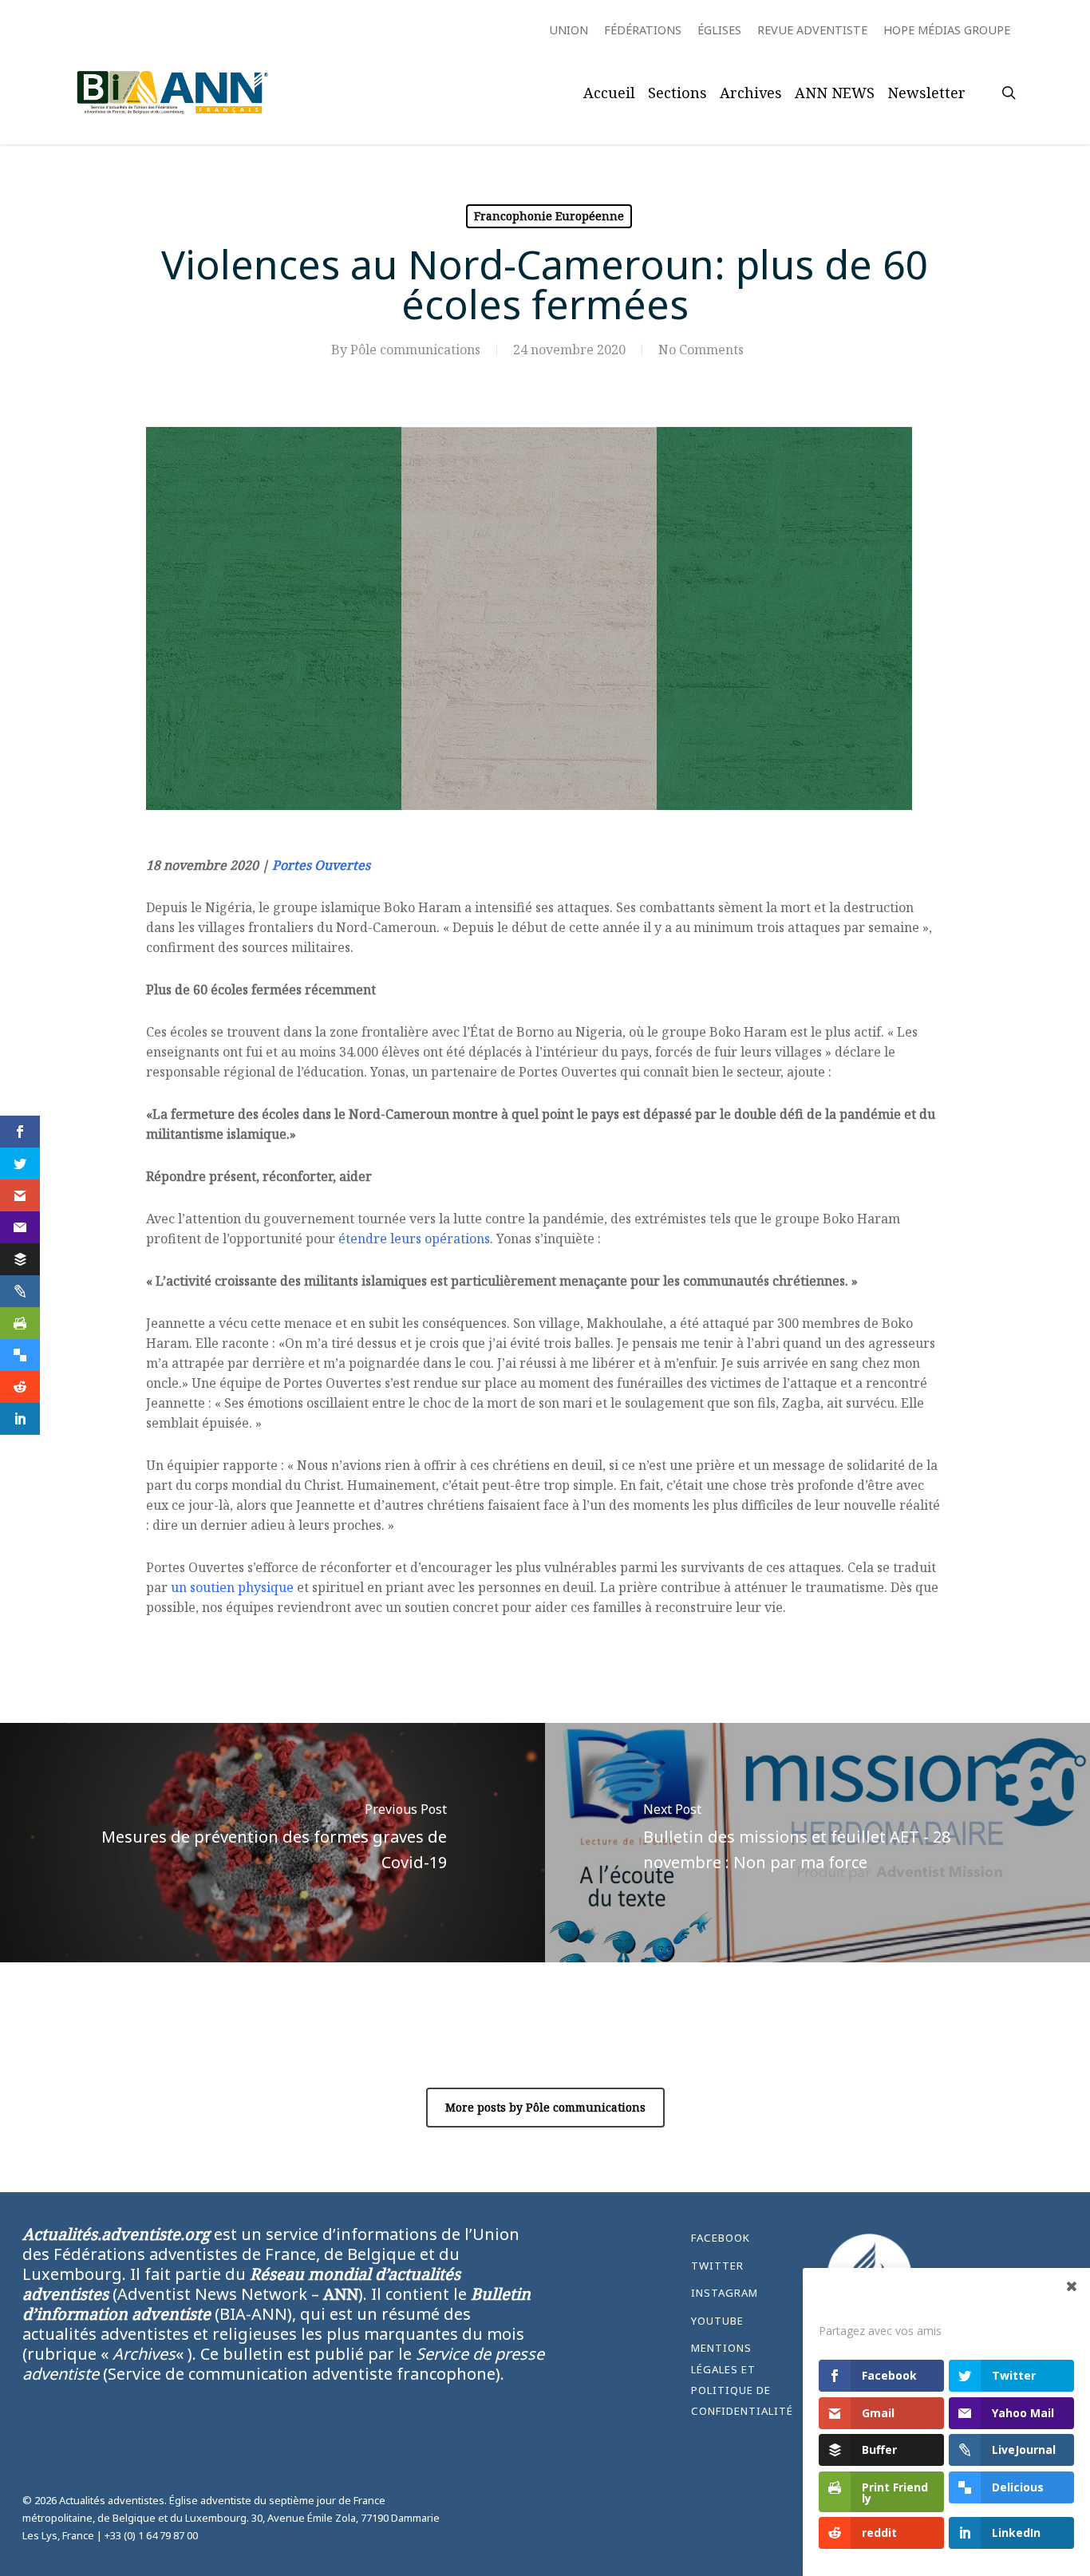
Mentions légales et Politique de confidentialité (742, 2379)
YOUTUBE (717, 2321)
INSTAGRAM (725, 2293)
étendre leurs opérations (414, 1239)
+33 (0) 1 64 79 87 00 (151, 2535)
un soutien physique (232, 1587)
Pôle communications (415, 350)
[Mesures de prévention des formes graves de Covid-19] (272, 1843)
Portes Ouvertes (321, 865)
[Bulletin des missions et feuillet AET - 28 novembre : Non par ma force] (817, 1843)
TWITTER (717, 2266)
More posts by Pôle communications (545, 2107)
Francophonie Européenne (549, 216)
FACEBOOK (721, 2238)
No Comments (701, 350)
